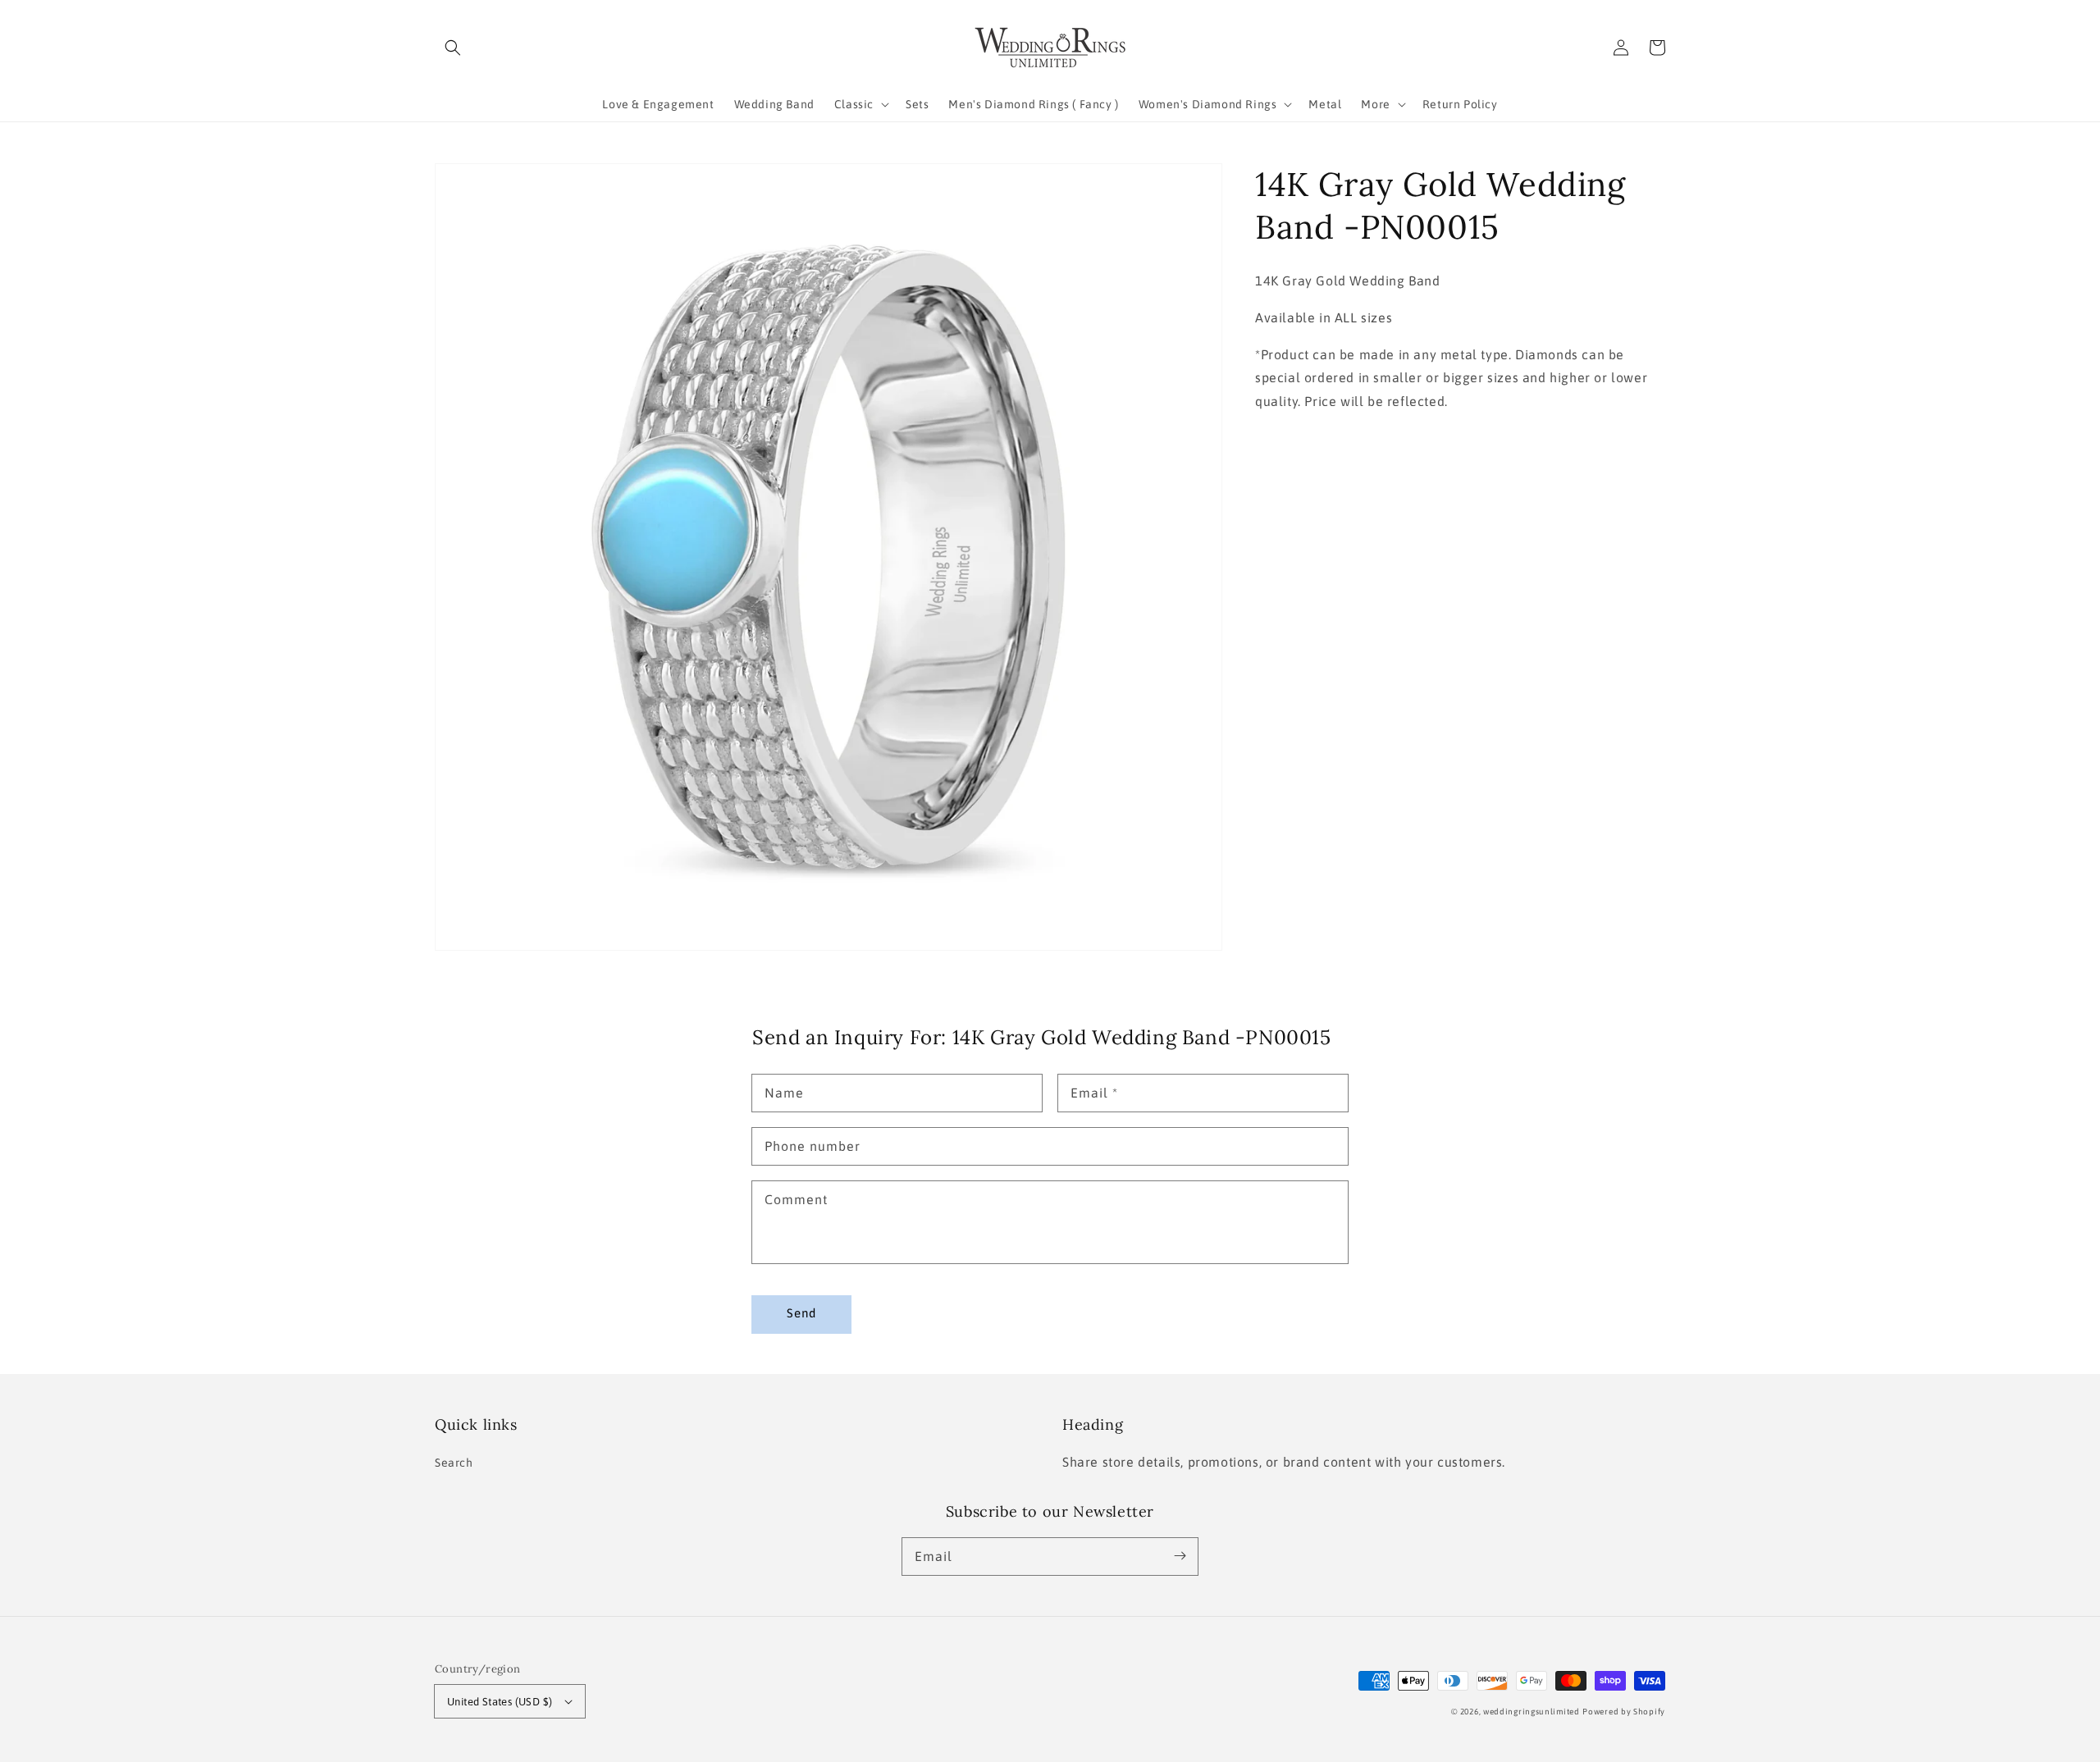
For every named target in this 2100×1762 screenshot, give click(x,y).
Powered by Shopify (1624, 1712)
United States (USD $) (500, 1702)
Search (454, 1463)
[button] (453, 48)
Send (801, 1313)
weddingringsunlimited (1532, 1712)
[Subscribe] (1180, 1556)
